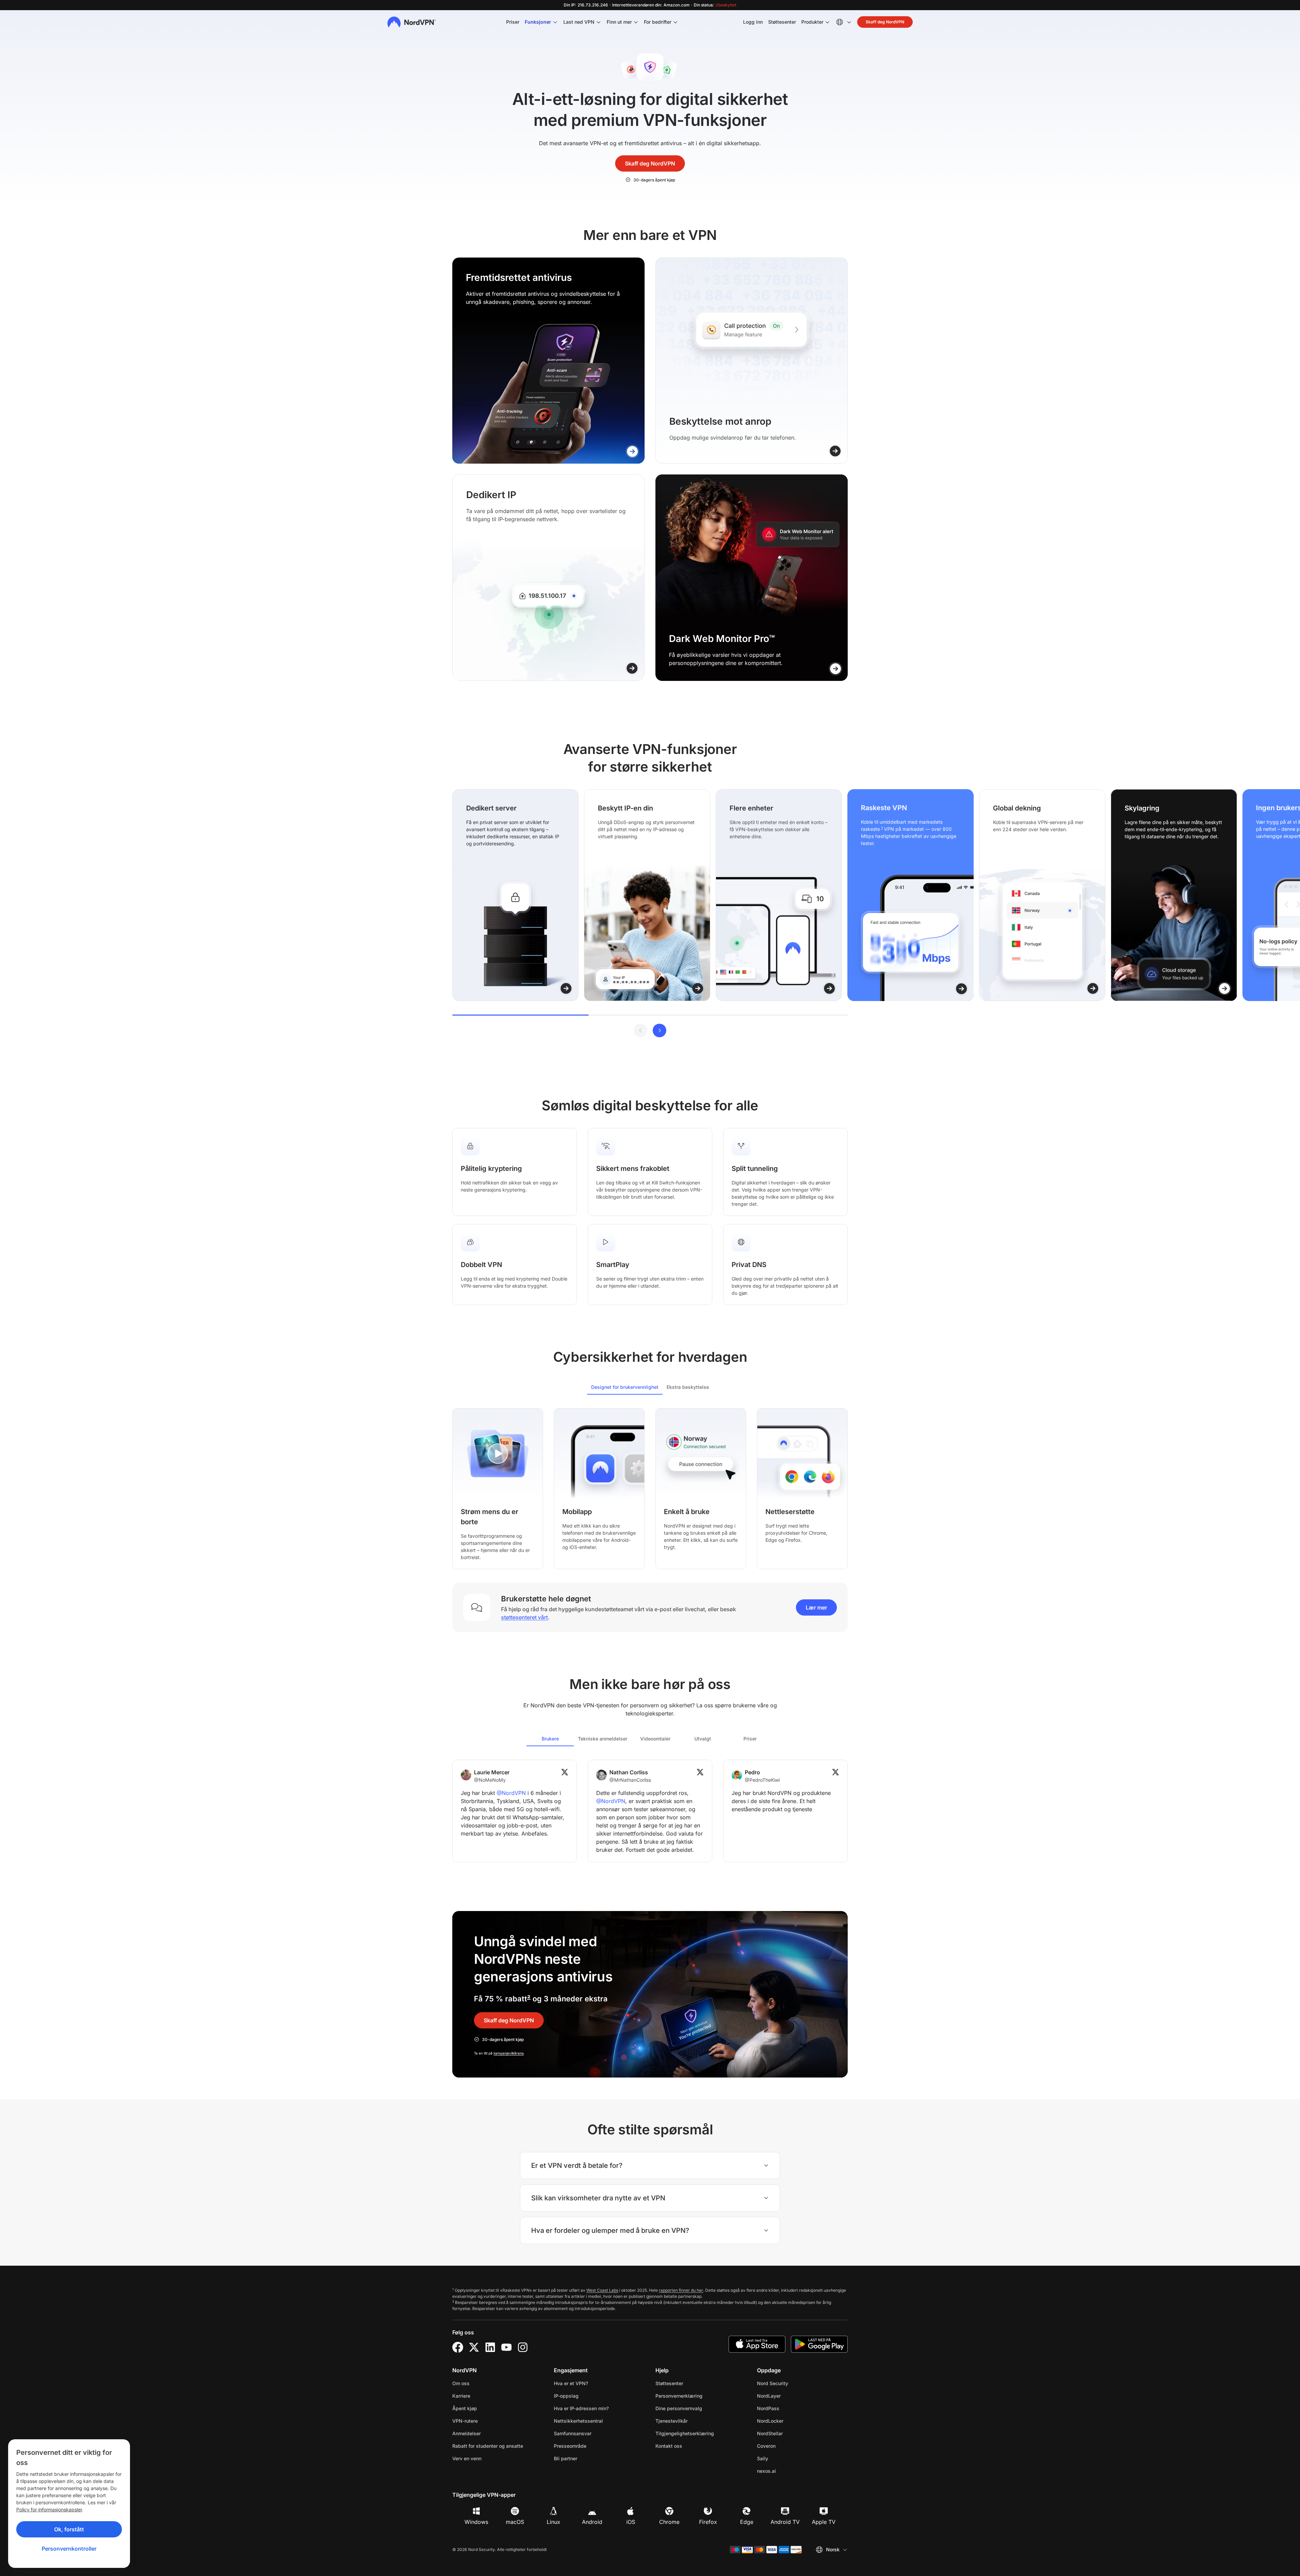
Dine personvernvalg (679, 2408)
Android (592, 2522)
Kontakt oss (669, 2446)
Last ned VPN (579, 22)
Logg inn (753, 22)
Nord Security (794, 2383)
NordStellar (791, 2433)
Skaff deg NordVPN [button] (885, 22)
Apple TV (824, 2522)
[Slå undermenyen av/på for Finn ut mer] (636, 22)
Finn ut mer (619, 22)
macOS (515, 2522)
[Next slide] (659, 1030)
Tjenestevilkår (693, 2421)
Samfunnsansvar (573, 2433)
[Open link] (632, 451)
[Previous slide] (641, 1030)
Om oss (461, 2383)
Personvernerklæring (700, 2396)
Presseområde (570, 2446)
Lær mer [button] (816, 1607)
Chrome (669, 2522)
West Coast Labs (602, 2290)
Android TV (785, 2522)
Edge (747, 2522)
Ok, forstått (69, 2529)
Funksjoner (538, 22)
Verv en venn (467, 2458)
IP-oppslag (566, 2396)
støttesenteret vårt (524, 1617)
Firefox (708, 2522)
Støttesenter (782, 22)
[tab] (625, 1387)
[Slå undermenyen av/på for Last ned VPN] (599, 22)
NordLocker (792, 2421)
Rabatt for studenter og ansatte (488, 2446)
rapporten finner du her (681, 2290)
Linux (554, 2522)
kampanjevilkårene (509, 2053)
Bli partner (566, 2458)
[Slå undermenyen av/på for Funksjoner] (555, 22)
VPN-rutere (465, 2421)
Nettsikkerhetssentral (578, 2421)
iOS (631, 2522)
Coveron (788, 2446)
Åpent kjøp (465, 2408)
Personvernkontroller (69, 2549)
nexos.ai (788, 2471)
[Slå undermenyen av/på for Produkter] (827, 22)
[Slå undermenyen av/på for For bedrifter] (675, 22)
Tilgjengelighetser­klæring (685, 2433)
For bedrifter (658, 22)
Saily (784, 2458)
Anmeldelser (467, 2433)
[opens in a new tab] (458, 2347)
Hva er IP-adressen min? (581, 2408)
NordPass (789, 2408)
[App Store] (757, 2344)
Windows (476, 2522)
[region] (650, 895)
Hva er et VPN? (571, 2383)
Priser (513, 22)
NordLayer (790, 2396)
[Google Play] (819, 2344)
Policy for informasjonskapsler (49, 2510)
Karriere (483, 2396)
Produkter (812, 22)
